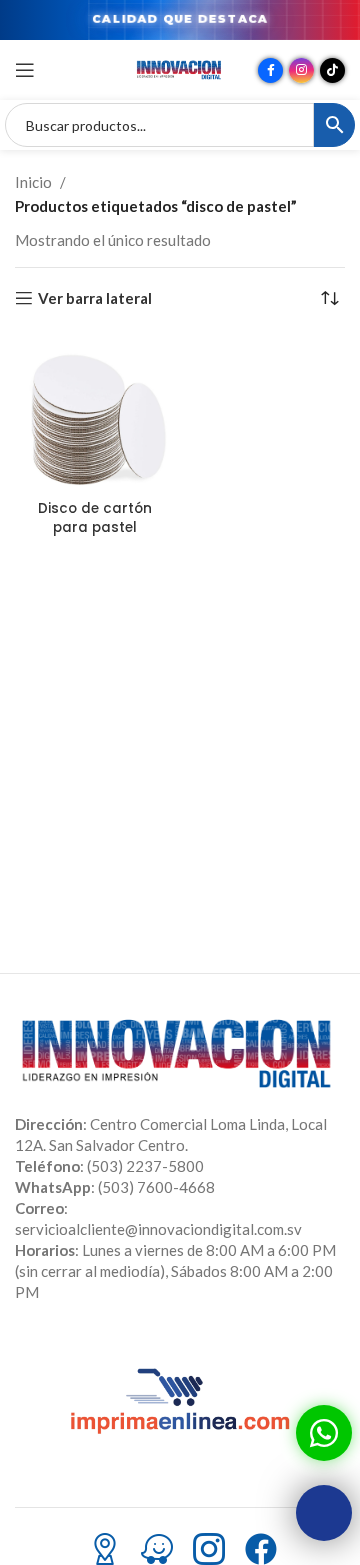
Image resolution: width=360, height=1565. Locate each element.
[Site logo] (180, 68)
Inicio (33, 182)
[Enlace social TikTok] (332, 70)
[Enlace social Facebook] (270, 70)
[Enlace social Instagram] (301, 70)
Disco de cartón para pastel (95, 518)
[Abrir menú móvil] (25, 70)
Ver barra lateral (95, 298)
